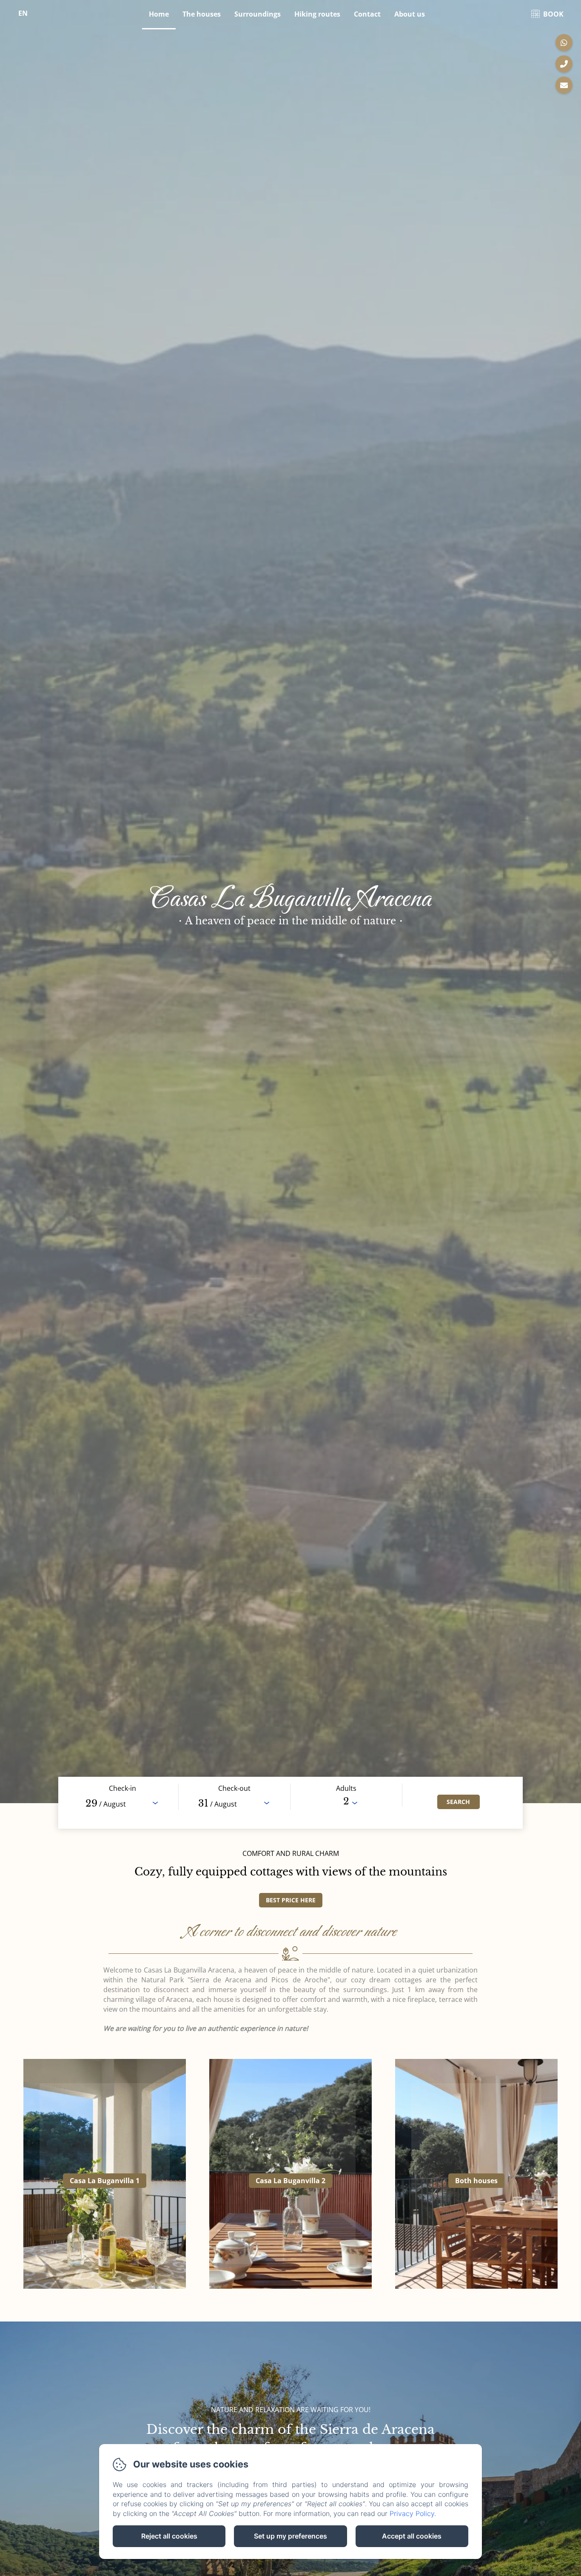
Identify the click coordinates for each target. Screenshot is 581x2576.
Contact (367, 14)
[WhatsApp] (564, 43)
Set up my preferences (290, 2536)
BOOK (553, 14)
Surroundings (258, 14)
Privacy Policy (412, 2513)
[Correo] (564, 85)
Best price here (291, 1900)
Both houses (476, 2181)
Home (159, 14)
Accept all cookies (412, 2536)
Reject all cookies (169, 2536)
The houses (202, 14)
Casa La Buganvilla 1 (105, 2181)
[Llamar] (564, 64)
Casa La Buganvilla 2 (290, 2181)
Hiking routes (317, 14)
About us (410, 14)
